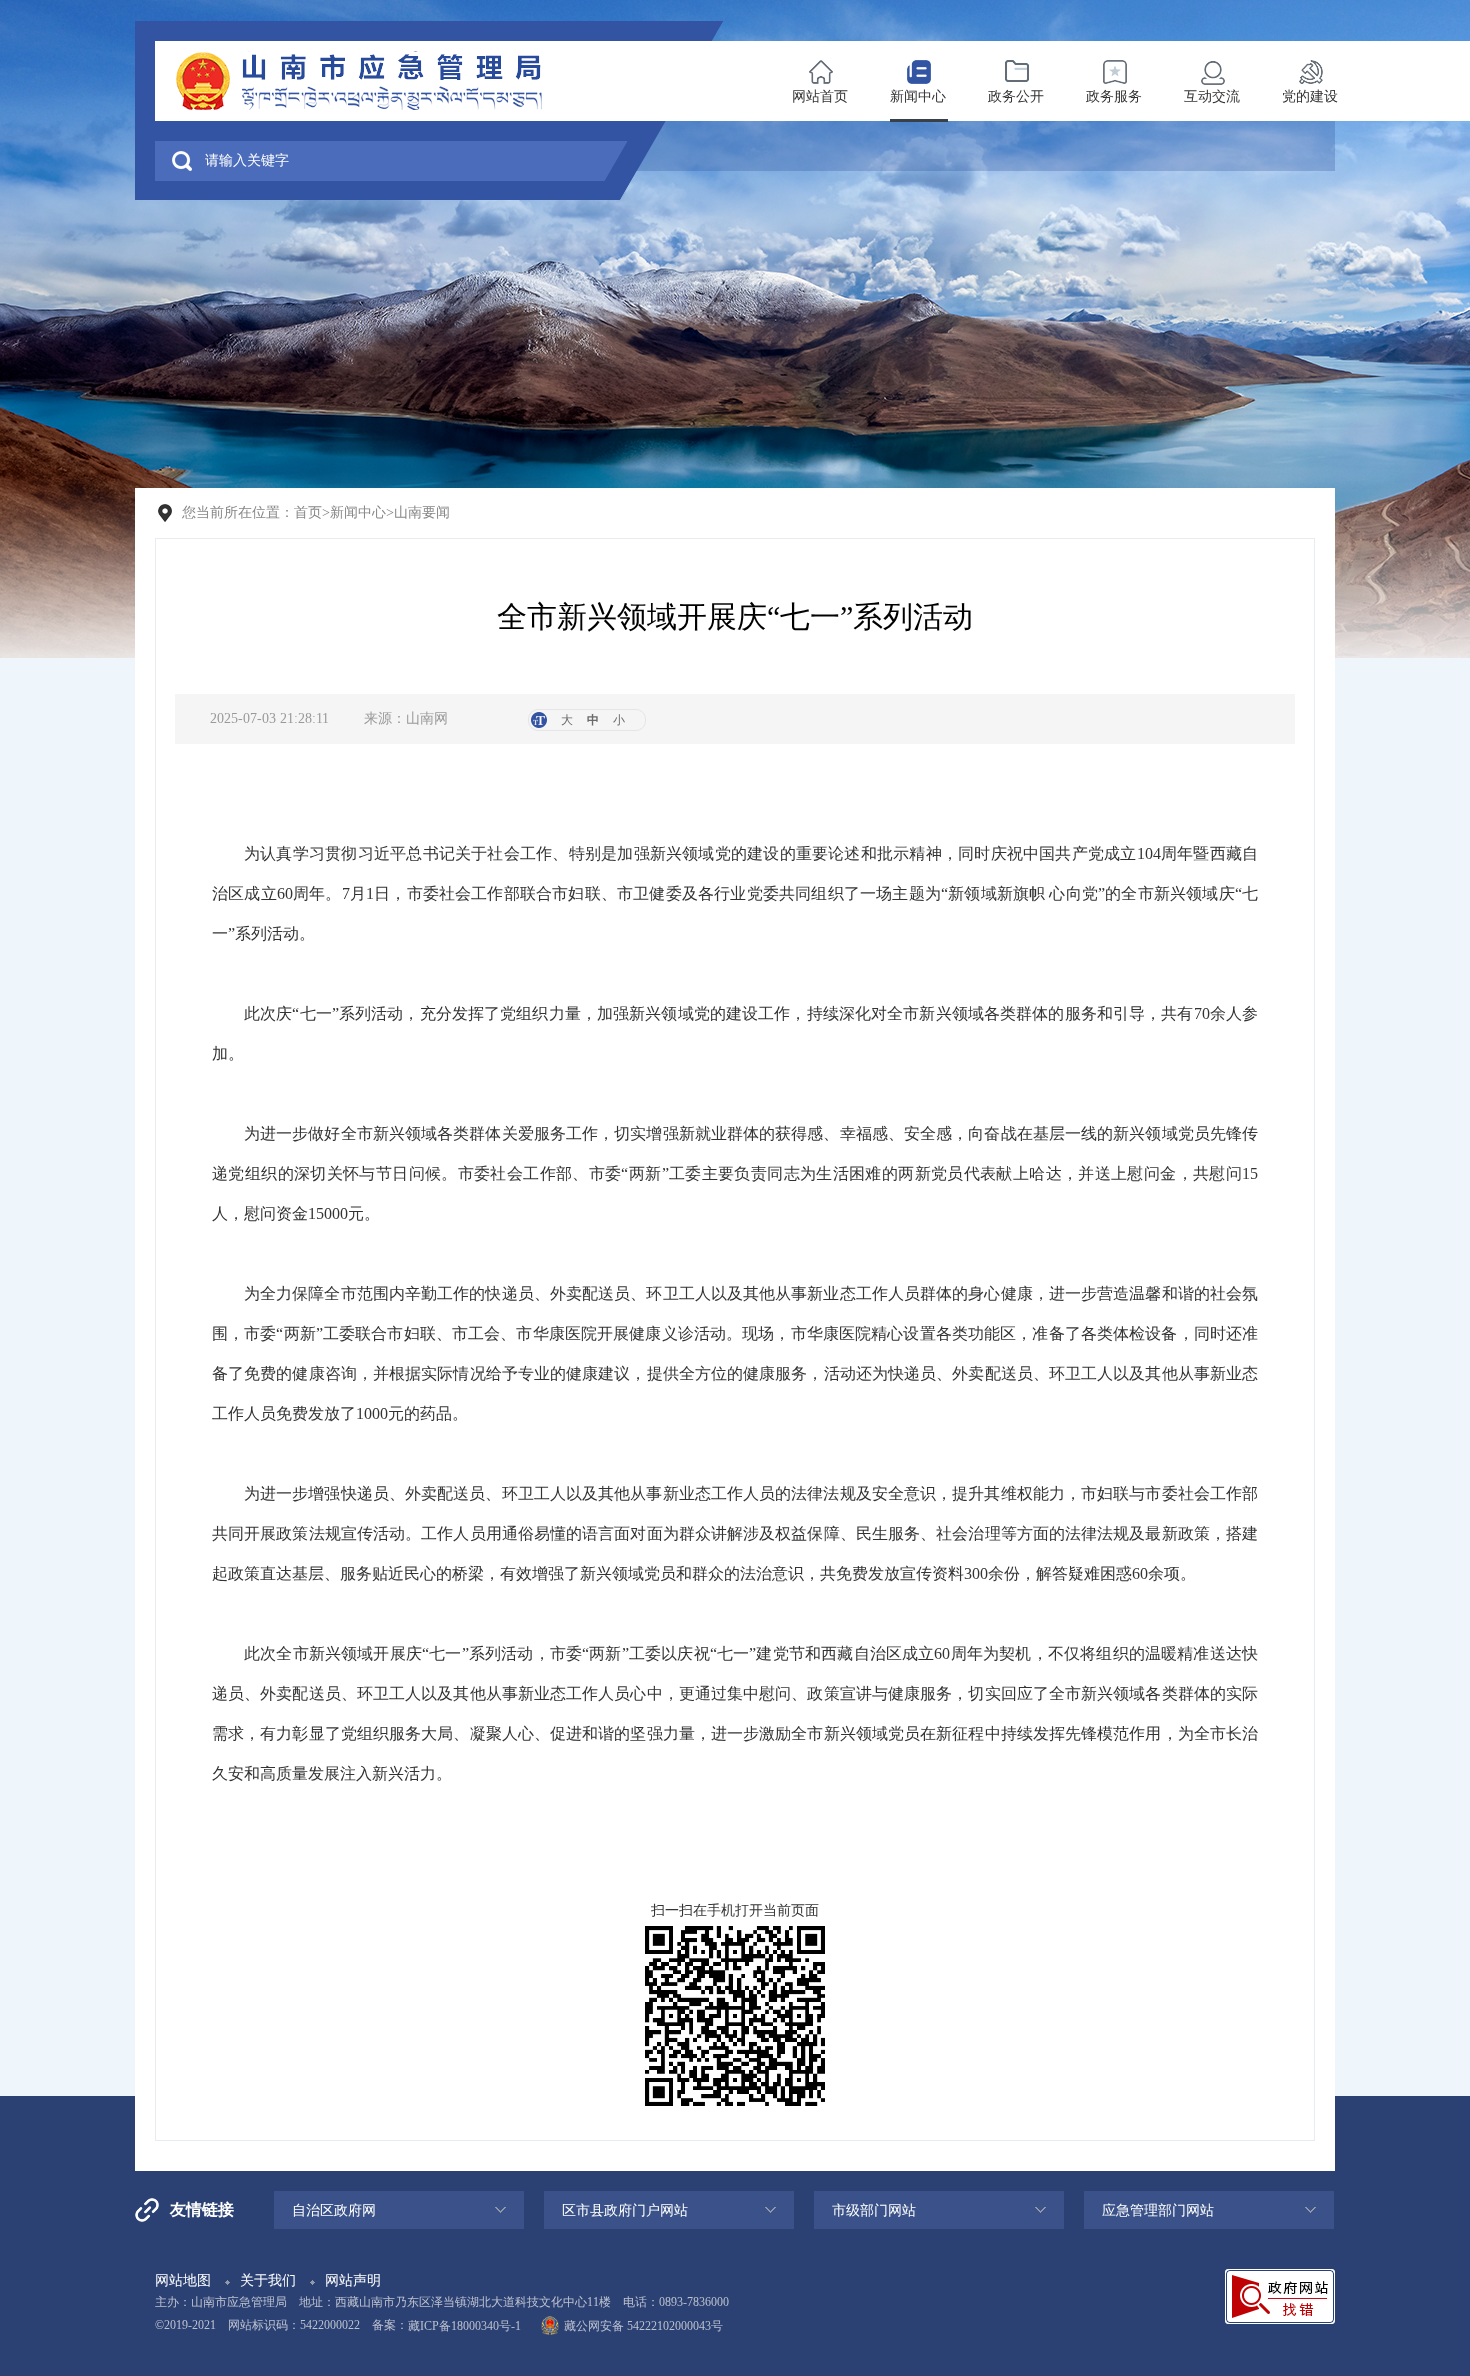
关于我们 (268, 2280)
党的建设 (1310, 96)
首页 (308, 512)
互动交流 (1212, 96)
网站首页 (820, 96)
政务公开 (1016, 96)
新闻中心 (918, 96)
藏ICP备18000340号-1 (464, 2326)
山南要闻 (422, 512)
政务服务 (1114, 96)
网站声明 (353, 2280)
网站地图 (183, 2280)
